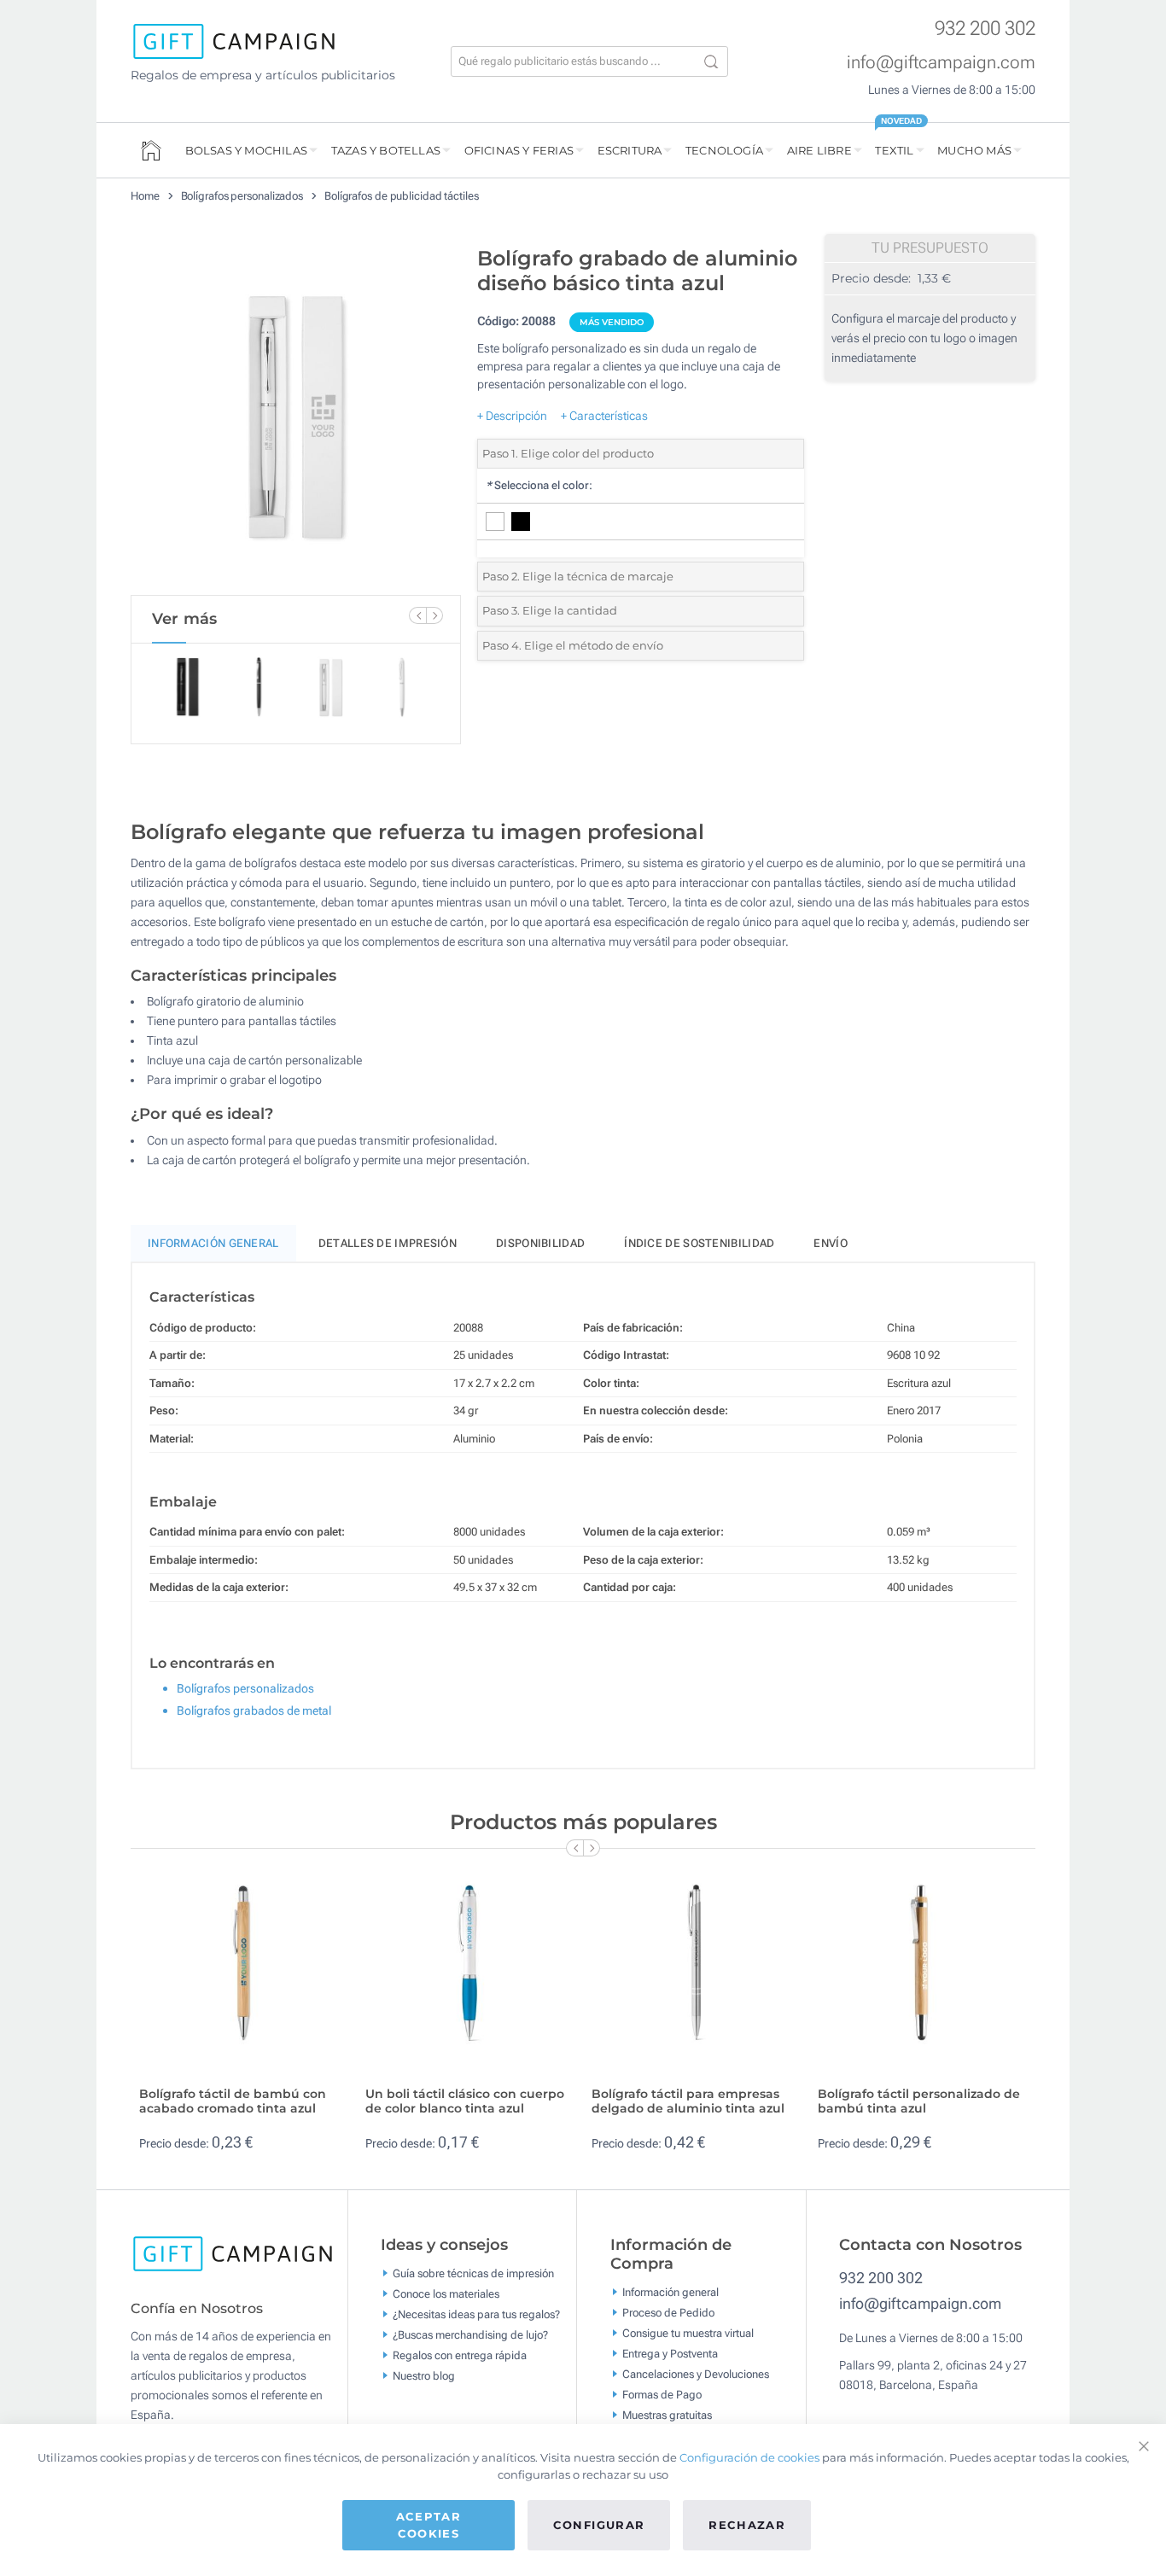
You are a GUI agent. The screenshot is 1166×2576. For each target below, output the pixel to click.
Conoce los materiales (446, 2294)
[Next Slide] (434, 615)
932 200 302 (985, 29)
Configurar (599, 2525)
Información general (670, 2291)
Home (145, 196)
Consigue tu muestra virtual (688, 2332)
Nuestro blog (424, 2376)
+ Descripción (512, 416)
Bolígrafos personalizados (242, 196)
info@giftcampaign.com (941, 62)
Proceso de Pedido (668, 2312)
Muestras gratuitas (667, 2414)
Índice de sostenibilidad (699, 1243)
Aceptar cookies (429, 2525)
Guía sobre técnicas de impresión (473, 2273)
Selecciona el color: (539, 485)
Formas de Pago (662, 2394)
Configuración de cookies (749, 2457)
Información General (213, 1243)
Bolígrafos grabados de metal (254, 1711)
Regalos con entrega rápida (460, 2355)
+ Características (604, 416)
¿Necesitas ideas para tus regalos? (476, 2314)
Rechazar (747, 2525)
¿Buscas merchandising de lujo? (470, 2335)
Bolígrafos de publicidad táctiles (402, 196)
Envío (831, 1243)
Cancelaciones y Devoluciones (696, 2373)
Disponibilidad (540, 1243)
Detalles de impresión (388, 1243)
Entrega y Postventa (670, 2353)
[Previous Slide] (417, 615)
